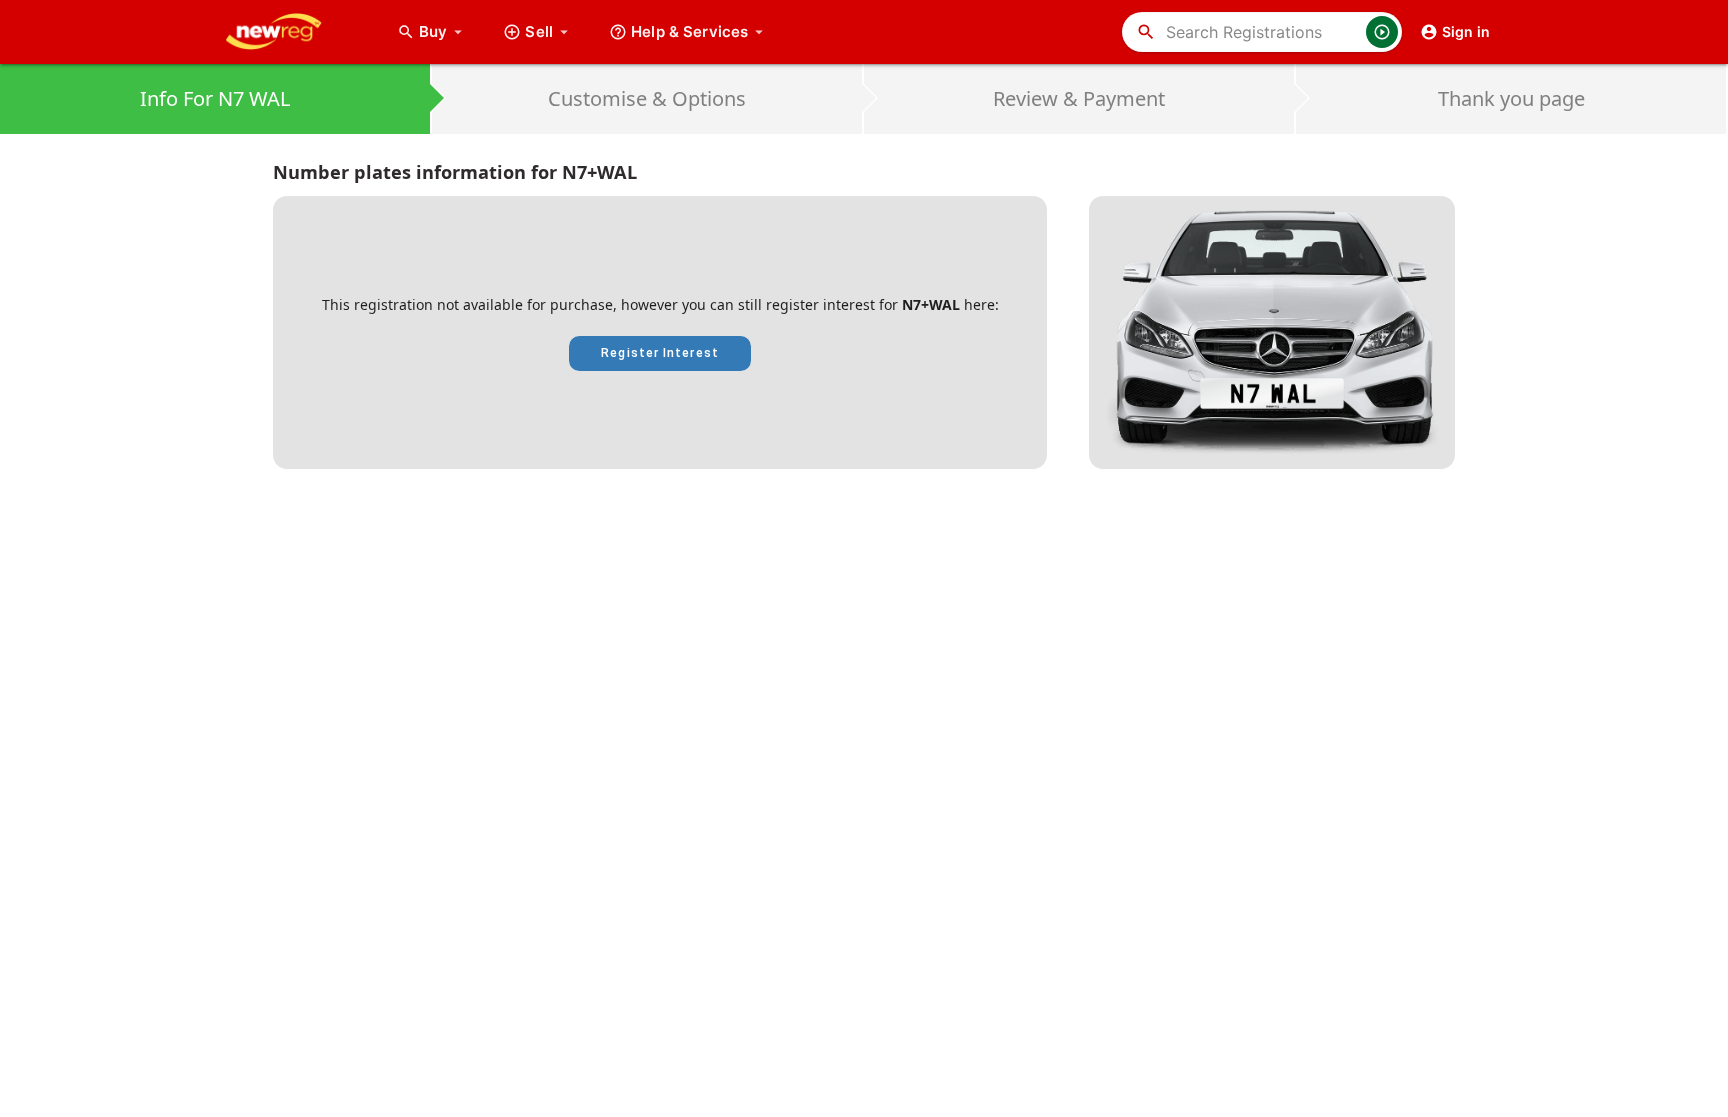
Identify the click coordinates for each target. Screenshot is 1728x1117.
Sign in (1466, 31)
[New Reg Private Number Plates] (289, 32)
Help (689, 31)
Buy (443, 31)
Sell (539, 31)
